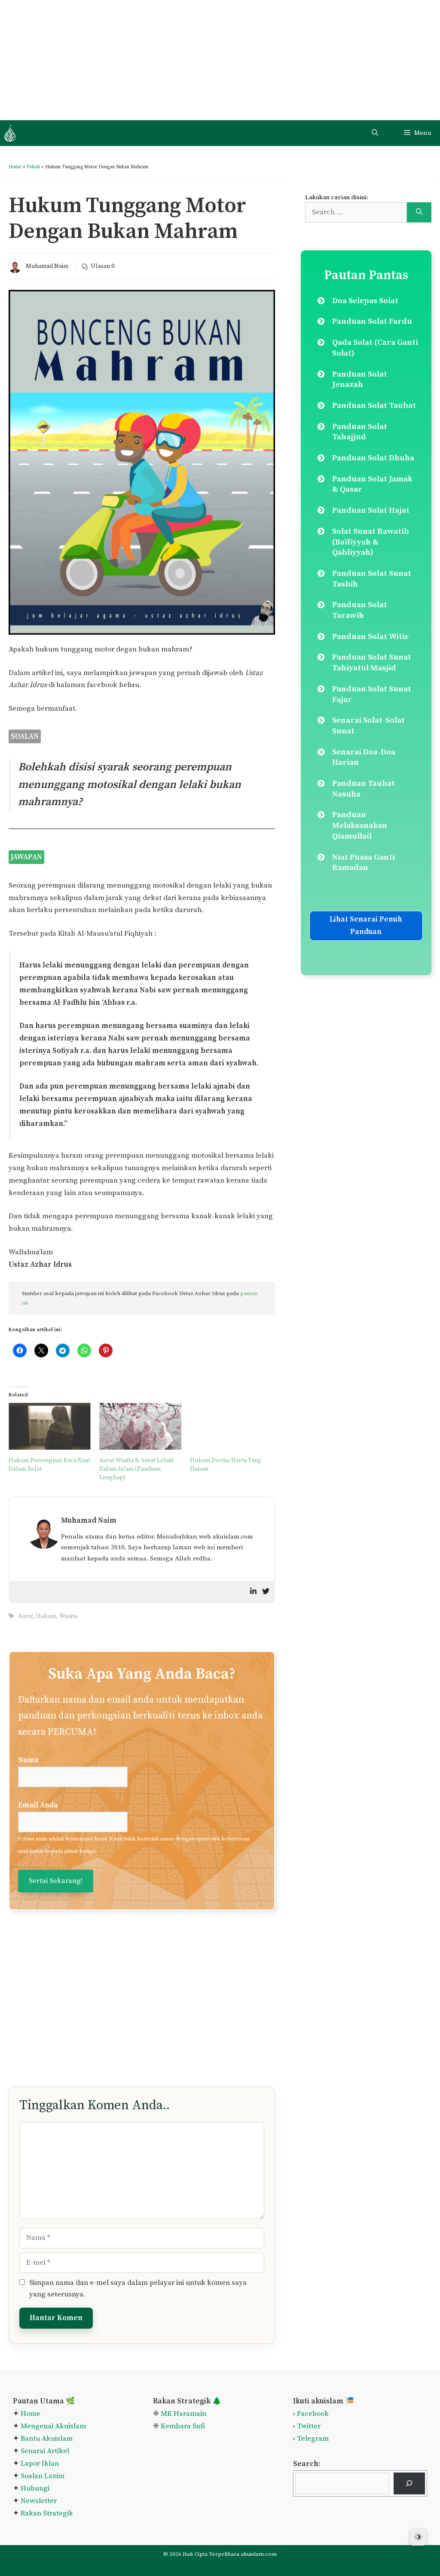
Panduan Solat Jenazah (360, 380)
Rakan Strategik (47, 2513)
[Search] (419, 213)
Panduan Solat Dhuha (373, 458)
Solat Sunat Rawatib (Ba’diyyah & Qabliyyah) (371, 542)
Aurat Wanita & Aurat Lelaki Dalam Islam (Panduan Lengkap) (136, 1469)
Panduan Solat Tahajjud (360, 432)
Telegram (313, 2439)
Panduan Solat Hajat (371, 510)
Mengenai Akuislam (53, 2426)
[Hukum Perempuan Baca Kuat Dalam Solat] (50, 1426)
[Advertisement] (220, 60)
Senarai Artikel (45, 2451)
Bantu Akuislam (47, 2439)
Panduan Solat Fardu (372, 321)
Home (15, 167)
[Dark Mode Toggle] (418, 2537)
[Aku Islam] (10, 133)
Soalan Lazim (43, 2476)
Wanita (68, 1616)
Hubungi (34, 2488)
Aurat (26, 1616)
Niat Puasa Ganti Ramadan (364, 863)
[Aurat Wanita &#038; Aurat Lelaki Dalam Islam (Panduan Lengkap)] (140, 1426)
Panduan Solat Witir (371, 637)
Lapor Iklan (40, 2463)
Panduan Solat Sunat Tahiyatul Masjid (372, 663)
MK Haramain (183, 2414)
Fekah (33, 167)
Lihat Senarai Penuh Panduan (366, 926)
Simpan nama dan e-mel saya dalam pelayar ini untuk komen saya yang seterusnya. (138, 2288)
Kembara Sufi (183, 2426)
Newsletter (39, 2501)
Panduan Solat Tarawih (360, 610)
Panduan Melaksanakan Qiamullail (360, 825)
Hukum (46, 1616)
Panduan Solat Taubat (374, 406)
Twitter (309, 2426)
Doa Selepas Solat (365, 301)
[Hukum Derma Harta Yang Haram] (231, 1426)
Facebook (313, 2414)
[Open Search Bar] (375, 133)
